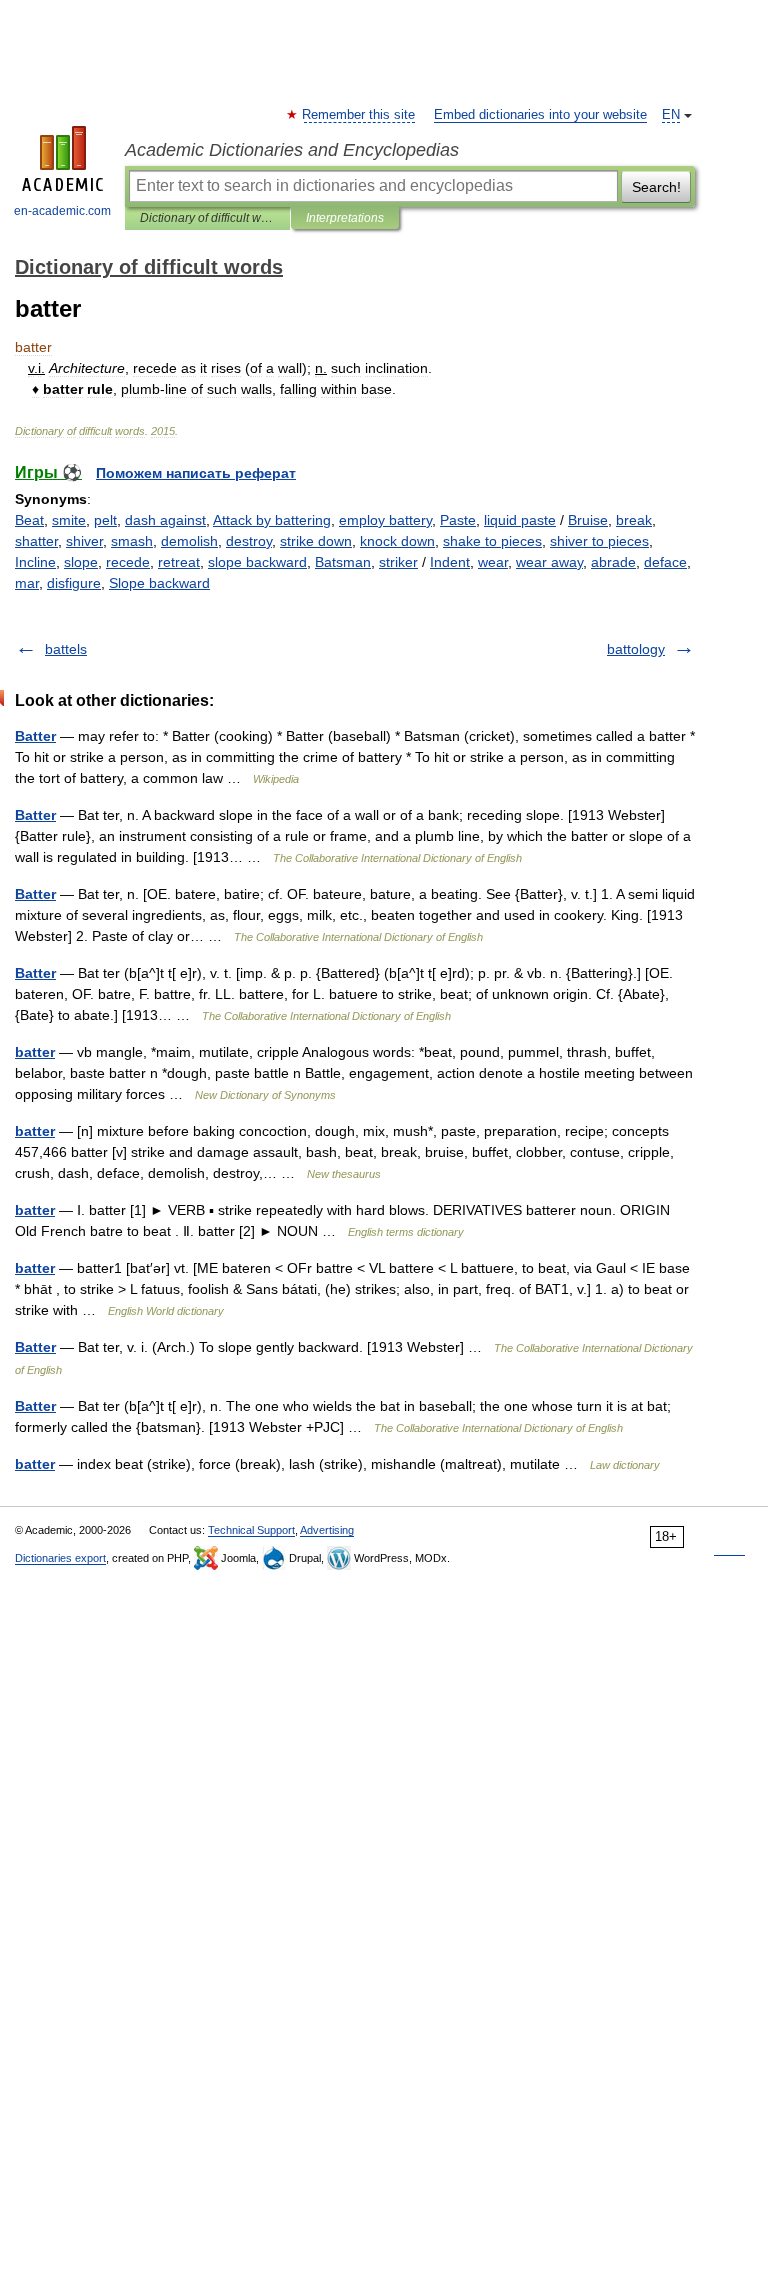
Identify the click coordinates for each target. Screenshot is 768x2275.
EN (671, 115)
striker (398, 562)
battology (636, 649)
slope (81, 562)
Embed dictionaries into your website (540, 115)
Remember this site (359, 115)
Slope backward (159, 583)
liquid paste (520, 520)
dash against (165, 520)
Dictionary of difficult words (207, 218)
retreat (179, 562)
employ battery (385, 520)
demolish (189, 541)
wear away (549, 562)
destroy (249, 541)
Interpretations (345, 218)
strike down (316, 541)
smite (69, 520)
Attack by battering (272, 520)
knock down (397, 541)
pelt (105, 520)
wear (493, 562)
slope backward (257, 562)
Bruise (588, 520)
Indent (450, 562)
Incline (35, 562)
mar (27, 583)
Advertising (327, 1530)
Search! (656, 187)
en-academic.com (62, 211)
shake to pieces (492, 541)
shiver (84, 541)
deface (665, 562)
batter (35, 1052)
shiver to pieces (599, 541)
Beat (29, 520)
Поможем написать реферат (196, 473)
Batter (35, 736)
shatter (36, 541)
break (634, 520)
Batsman (343, 562)
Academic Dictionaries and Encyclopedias (292, 150)
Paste (458, 520)
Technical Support (251, 1530)
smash (132, 541)
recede (128, 562)
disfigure (74, 583)
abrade (613, 562)
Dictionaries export (60, 1558)
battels (66, 649)
